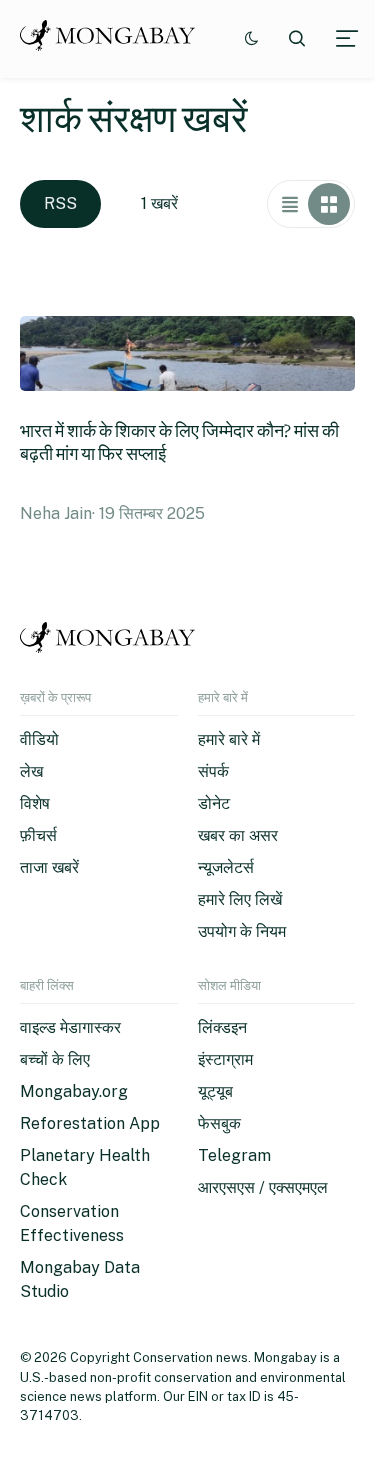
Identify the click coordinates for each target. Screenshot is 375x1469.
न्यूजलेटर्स (226, 867)
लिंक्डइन (222, 1027)
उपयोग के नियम (242, 931)
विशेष (35, 803)
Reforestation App (90, 1123)
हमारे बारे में (229, 739)
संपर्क (213, 771)
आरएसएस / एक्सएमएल (263, 1187)
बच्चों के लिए (55, 1059)
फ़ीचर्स (38, 835)
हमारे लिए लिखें (240, 899)
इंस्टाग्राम (225, 1059)
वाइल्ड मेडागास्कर (70, 1027)
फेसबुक (219, 1123)
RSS (60, 203)
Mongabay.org (74, 1091)
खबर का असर (238, 835)
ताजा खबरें (49, 867)
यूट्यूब (215, 1091)
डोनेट (214, 803)
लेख (31, 771)
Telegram (234, 1155)
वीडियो (39, 739)
